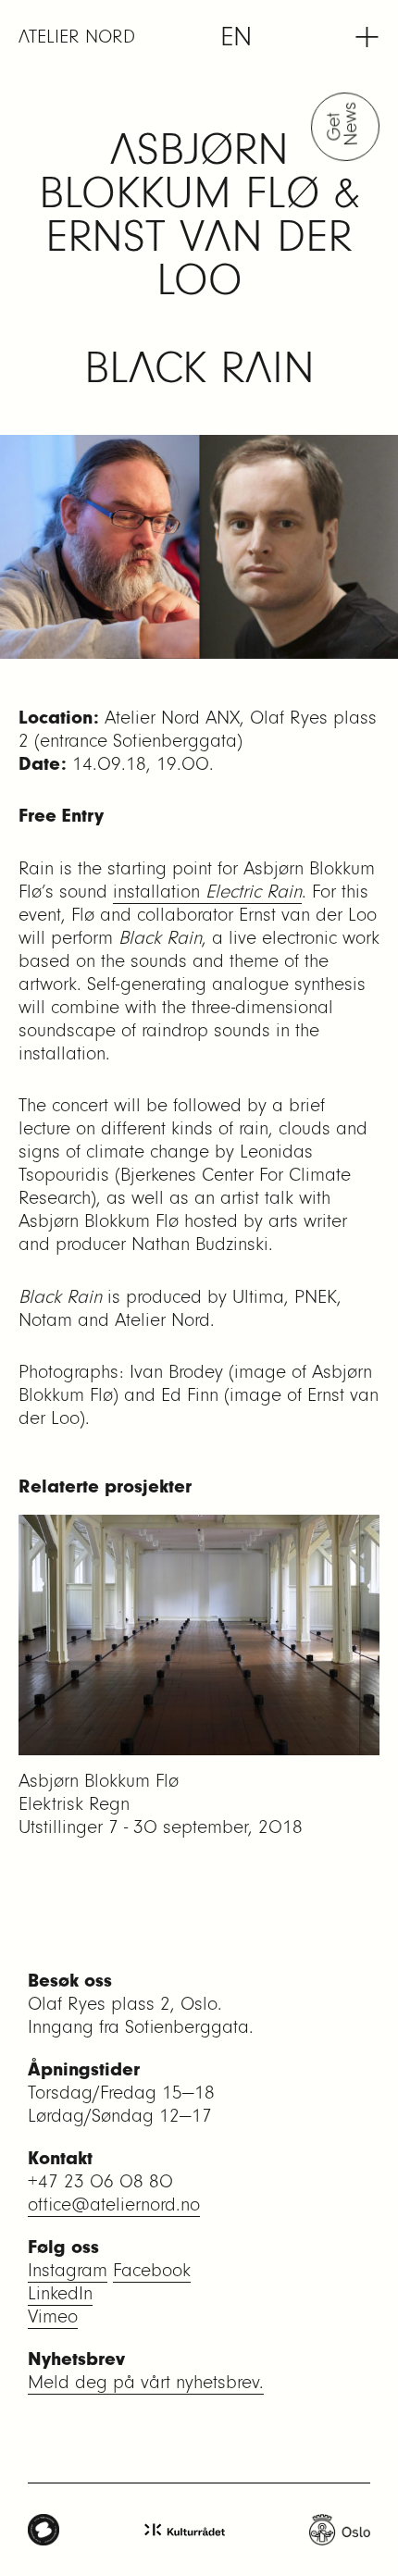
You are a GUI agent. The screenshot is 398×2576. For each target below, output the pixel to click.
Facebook (152, 2270)
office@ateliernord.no (114, 2204)
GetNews (345, 126)
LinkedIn (60, 2293)
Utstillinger (61, 1827)
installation (207, 892)
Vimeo (53, 2316)
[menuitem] (236, 37)
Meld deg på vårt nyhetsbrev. (146, 2382)
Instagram (68, 2270)
